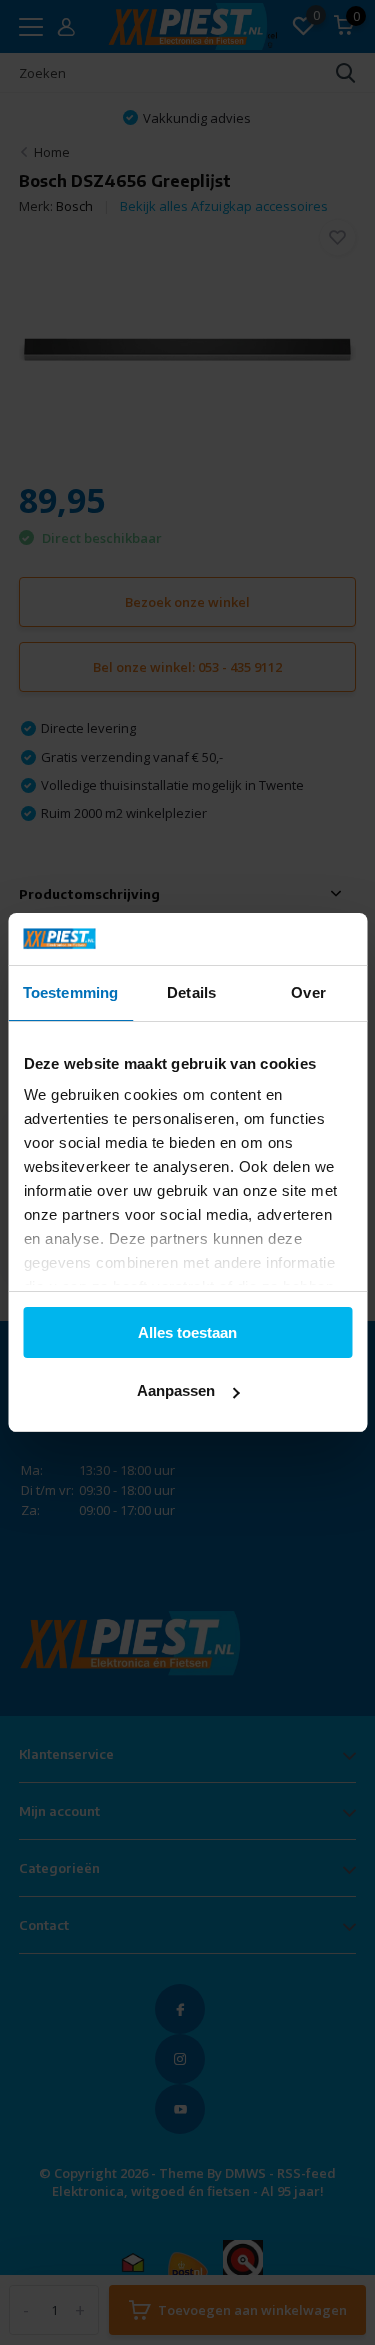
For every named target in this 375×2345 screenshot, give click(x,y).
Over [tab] (308, 992)
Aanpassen (176, 1390)
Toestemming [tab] (70, 992)
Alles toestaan (187, 1332)
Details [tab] (191, 992)
